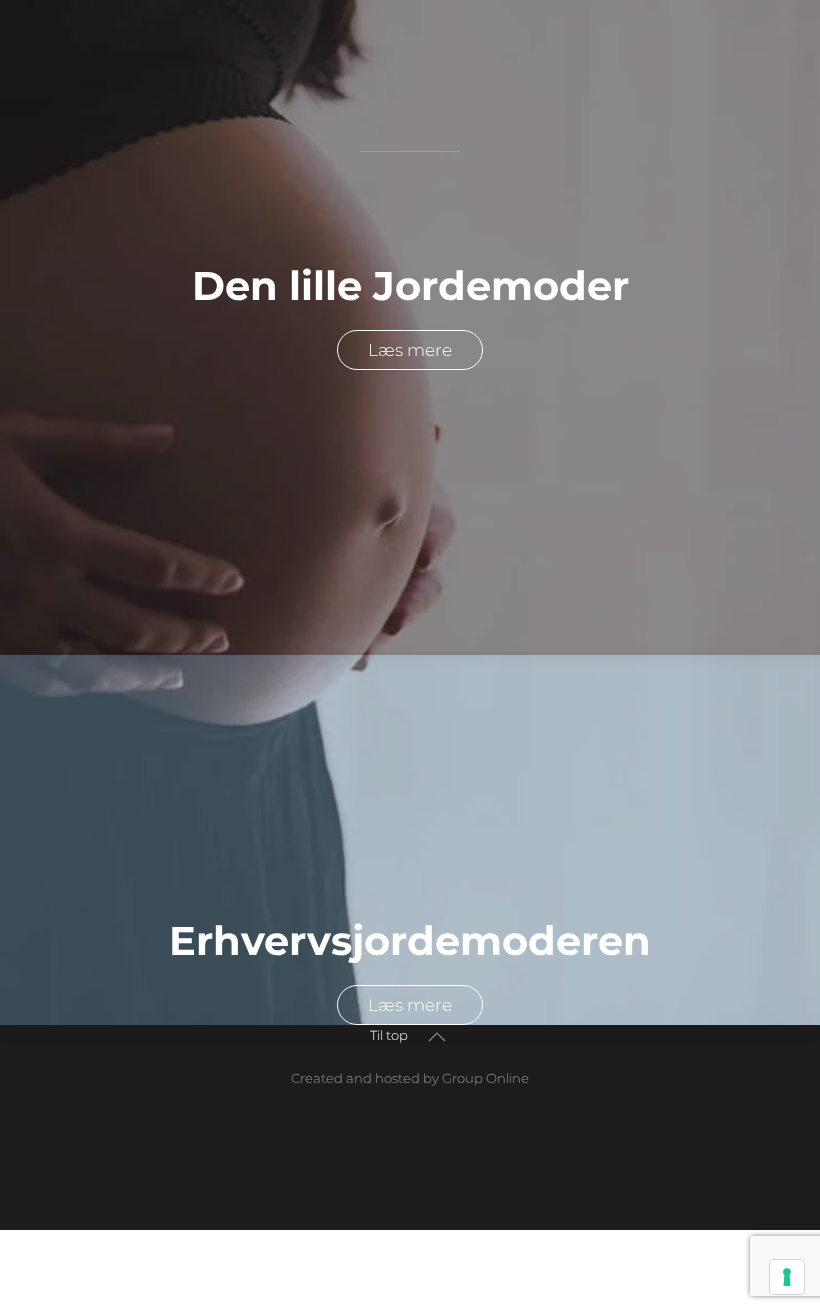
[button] (437, 1037)
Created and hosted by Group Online (410, 1078)
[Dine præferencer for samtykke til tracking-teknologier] (787, 1277)
